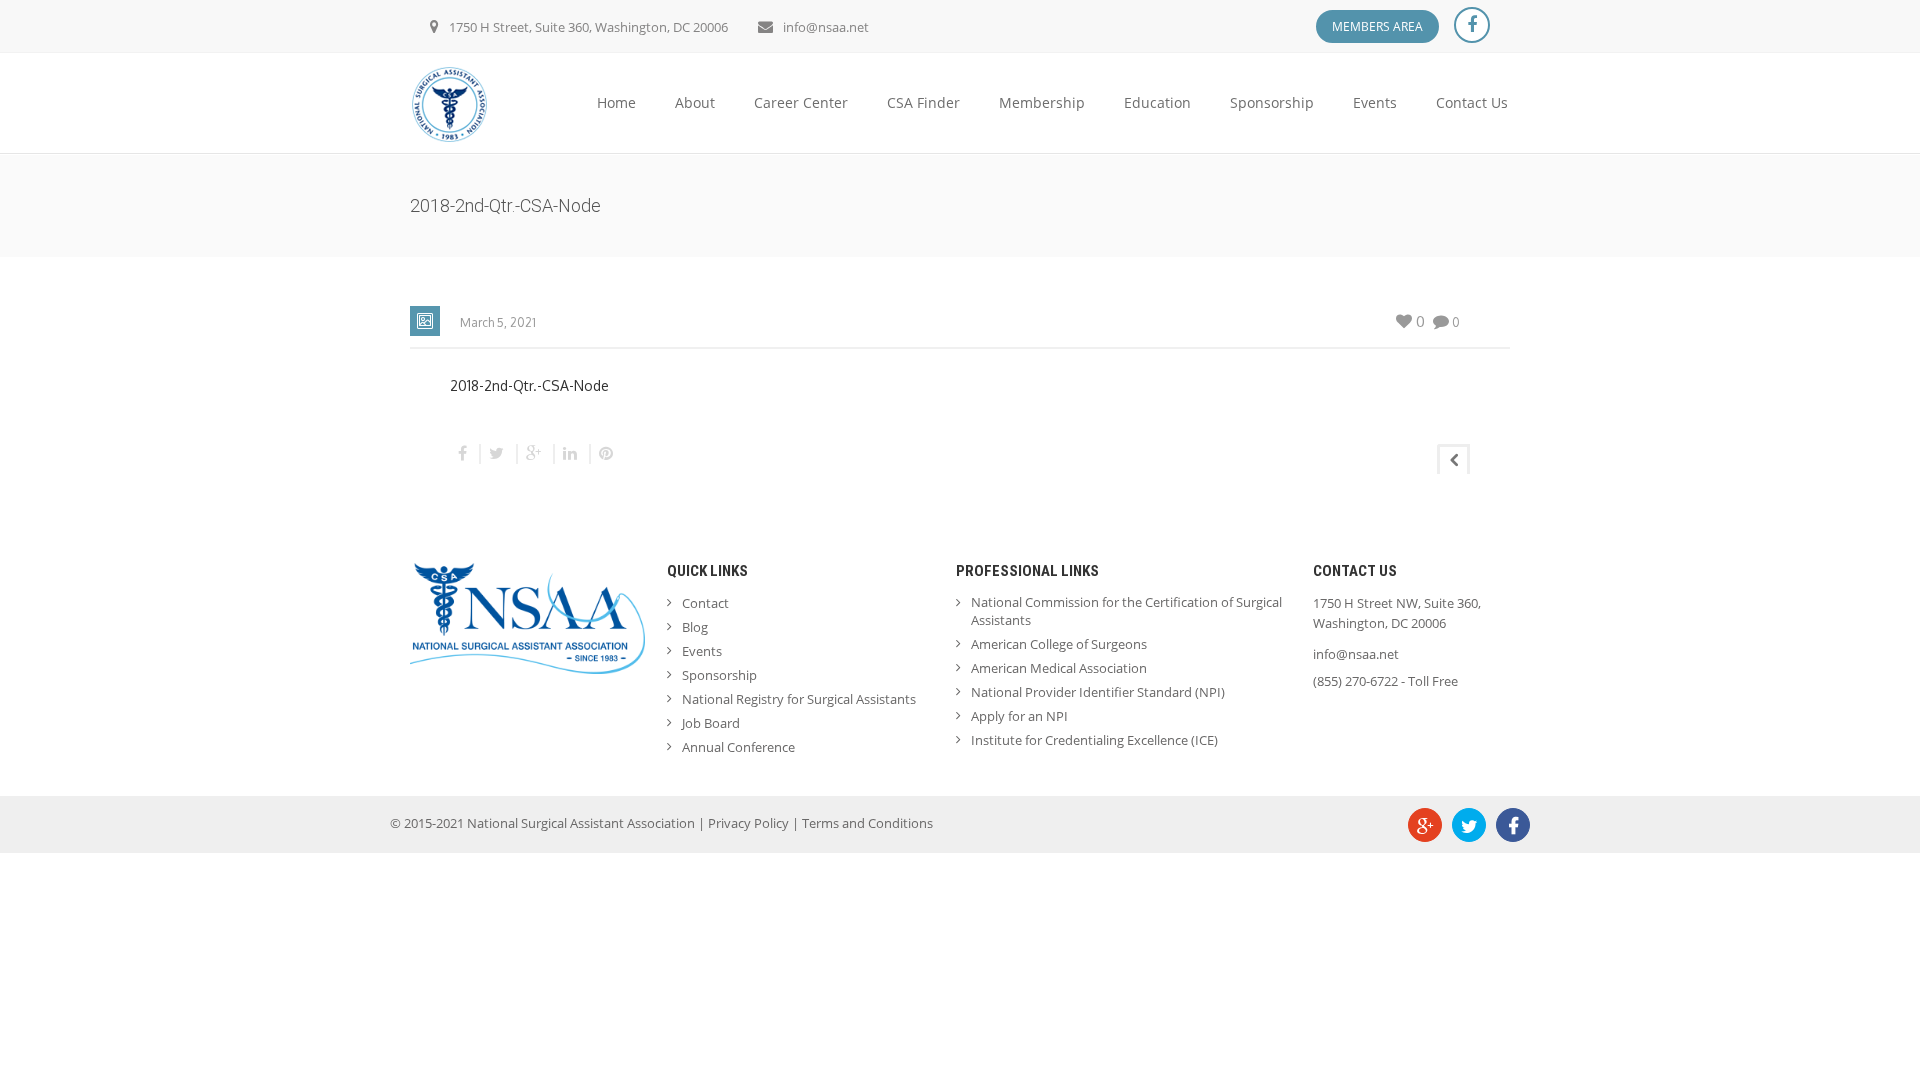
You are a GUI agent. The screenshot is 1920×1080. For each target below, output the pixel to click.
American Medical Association (1059, 668)
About (695, 102)
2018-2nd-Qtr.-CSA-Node (529, 385)
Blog (695, 627)
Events (1375, 102)
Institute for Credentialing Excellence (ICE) (1094, 740)
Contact (705, 603)
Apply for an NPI (1019, 716)
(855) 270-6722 (1355, 681)
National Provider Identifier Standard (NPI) (1098, 692)
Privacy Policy (748, 823)
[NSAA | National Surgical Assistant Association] (449, 102)
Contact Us (1472, 102)
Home (616, 102)
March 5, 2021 (498, 322)
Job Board (711, 723)
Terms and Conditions (867, 823)
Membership (1042, 102)
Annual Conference (738, 747)
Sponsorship (1272, 102)
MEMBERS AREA (1377, 26)
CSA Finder (923, 102)
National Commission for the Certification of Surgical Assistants (1126, 611)
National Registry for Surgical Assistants (799, 699)
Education (1157, 102)
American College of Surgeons (1059, 644)
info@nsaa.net (826, 27)
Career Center (801, 102)
